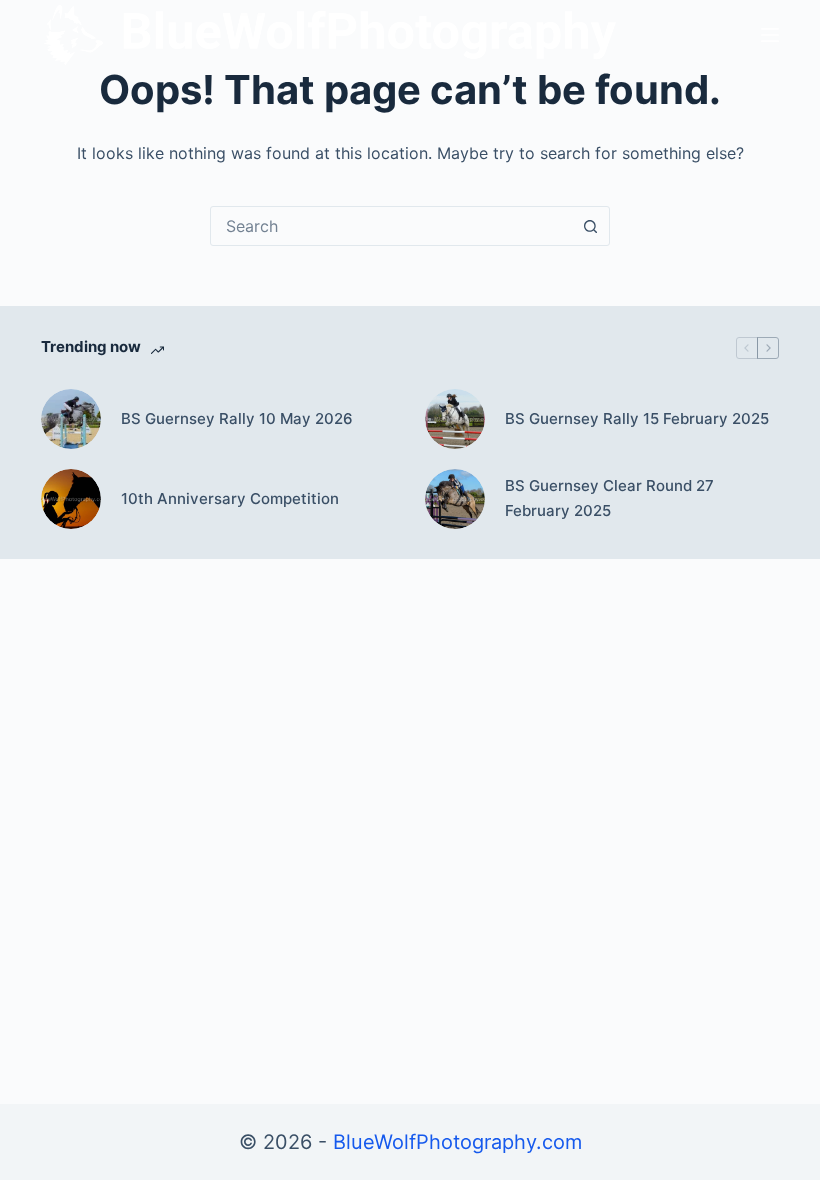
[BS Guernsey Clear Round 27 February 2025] (455, 499)
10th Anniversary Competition (230, 498)
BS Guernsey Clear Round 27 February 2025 (609, 498)
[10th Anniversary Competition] (71, 499)
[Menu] (770, 35)
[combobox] (391, 226)
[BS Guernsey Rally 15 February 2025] (455, 419)
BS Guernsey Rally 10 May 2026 (237, 418)
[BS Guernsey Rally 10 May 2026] (71, 419)
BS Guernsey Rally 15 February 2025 (637, 418)
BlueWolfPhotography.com (457, 1142)
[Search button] (590, 226)
